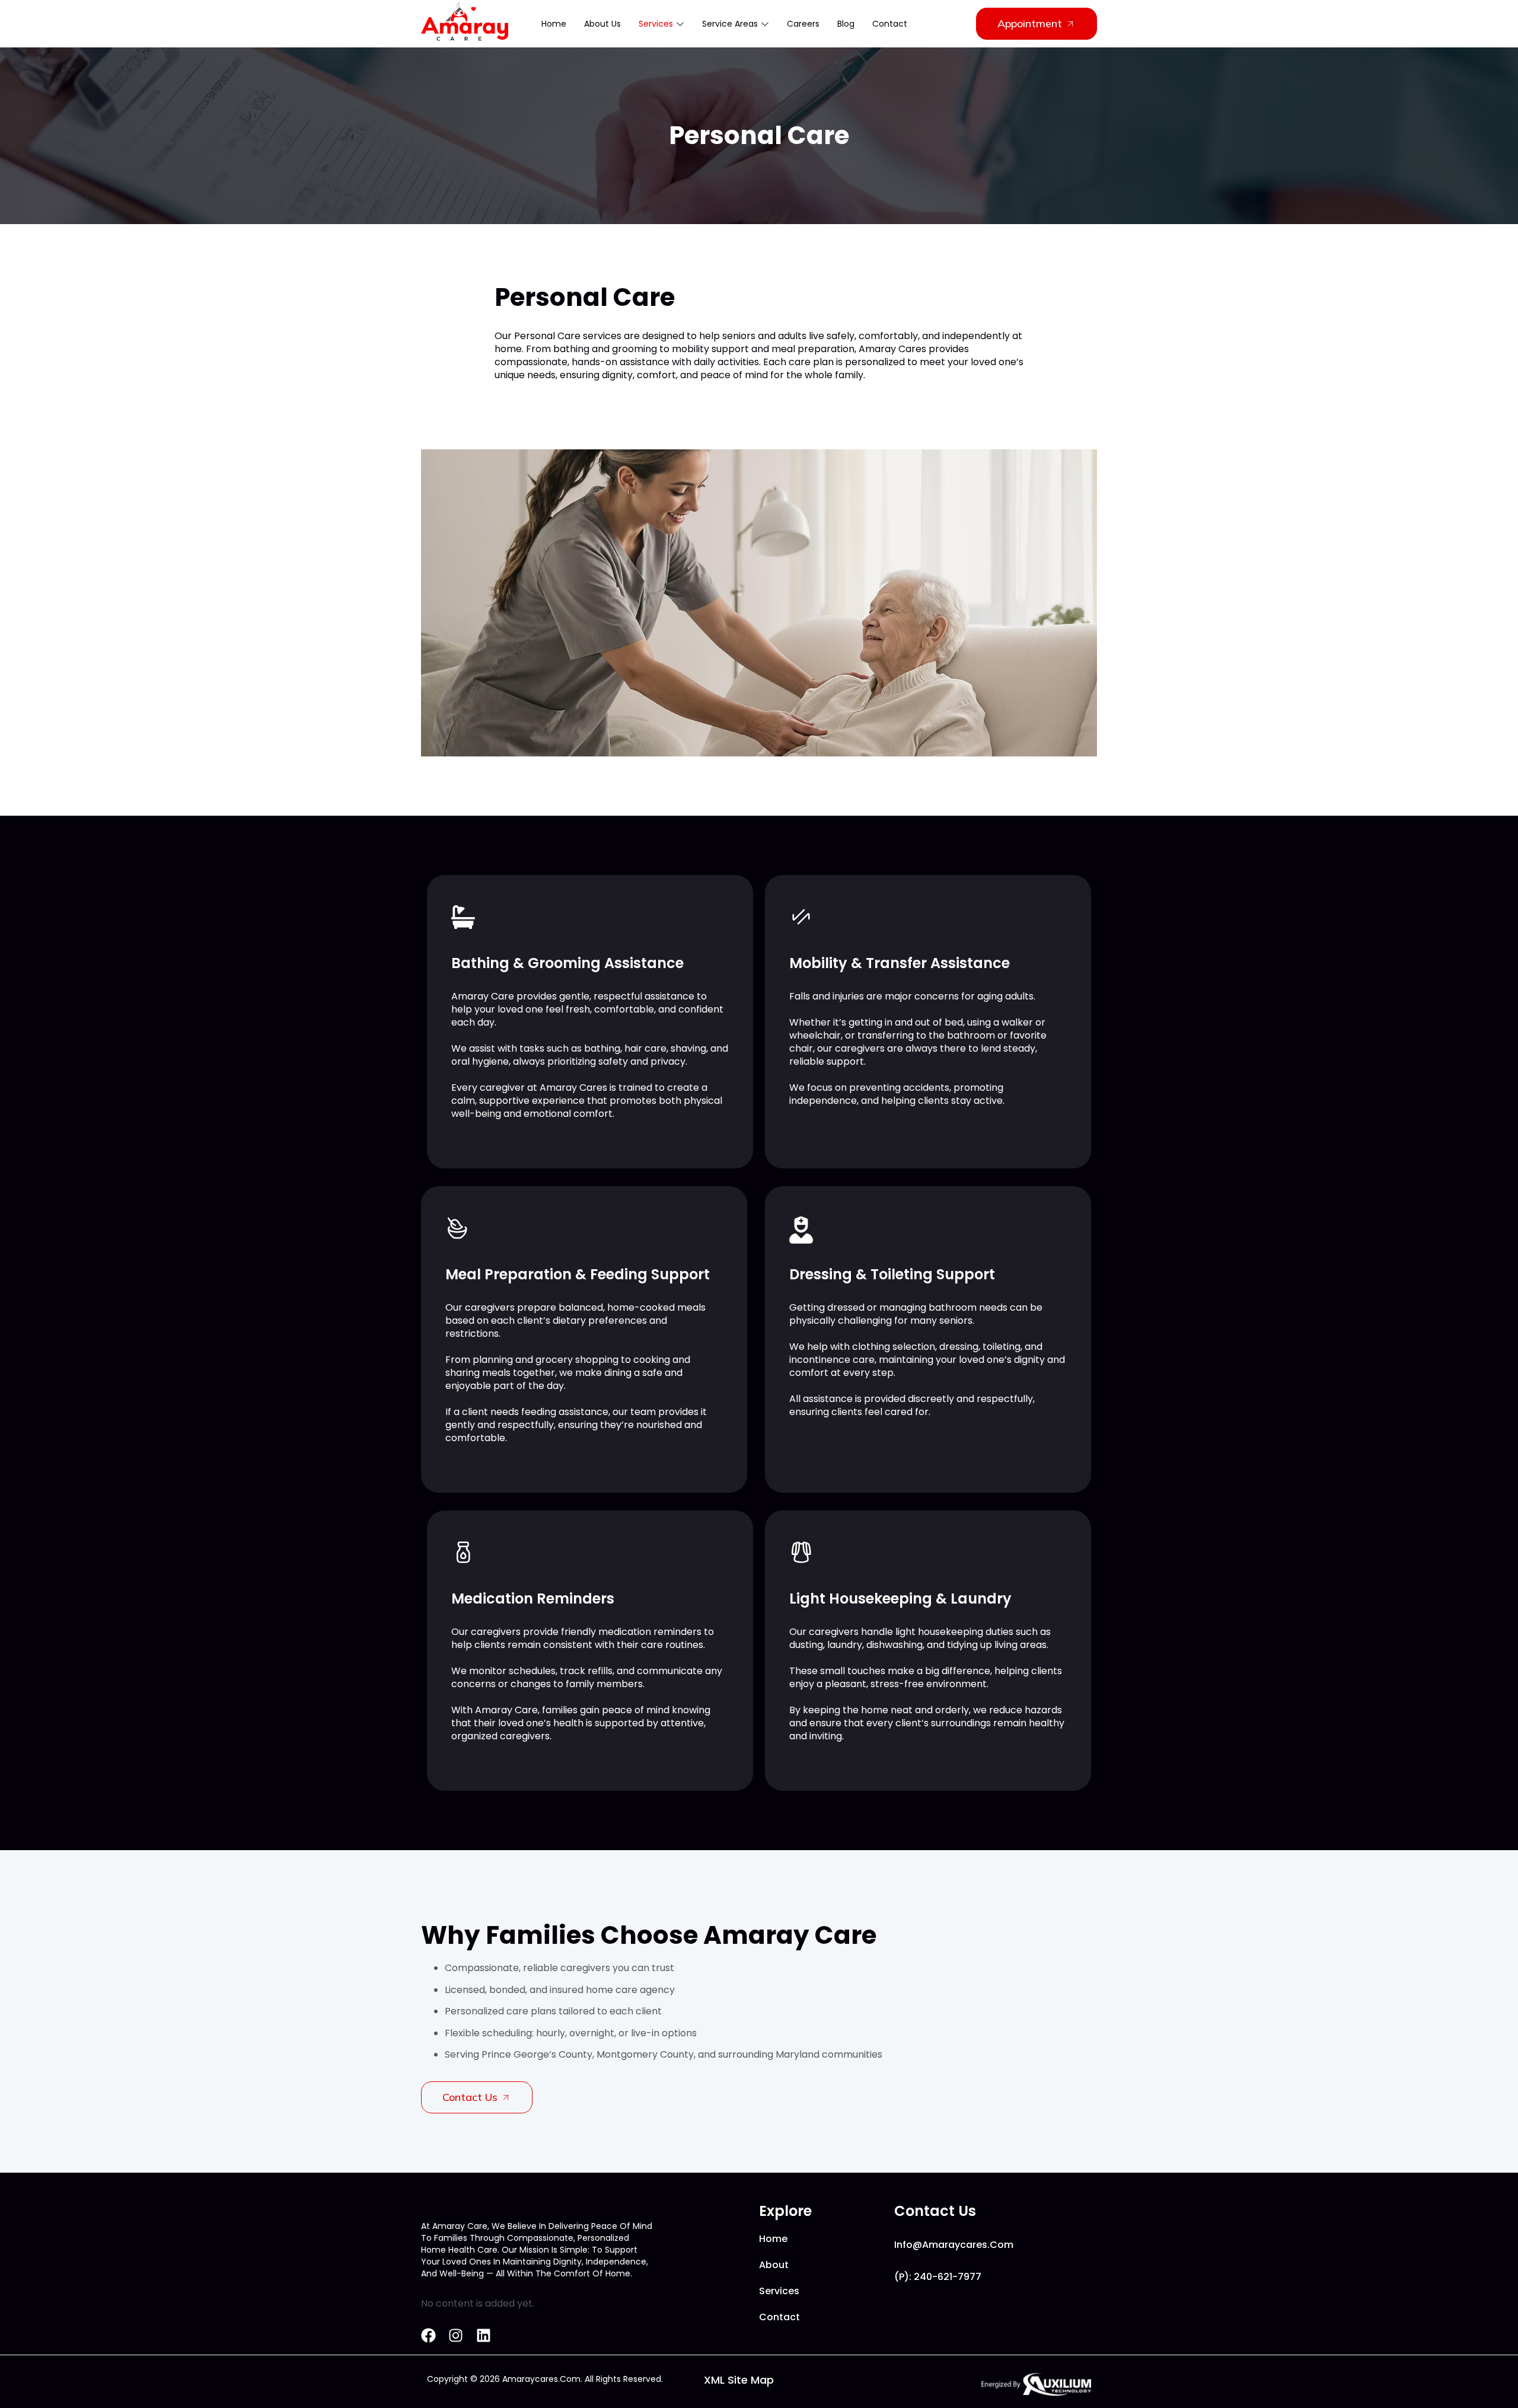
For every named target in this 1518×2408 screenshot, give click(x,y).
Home (554, 24)
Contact (890, 24)
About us (602, 24)
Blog (846, 24)
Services (656, 24)
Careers (803, 24)
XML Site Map (739, 2380)
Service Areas (730, 24)
